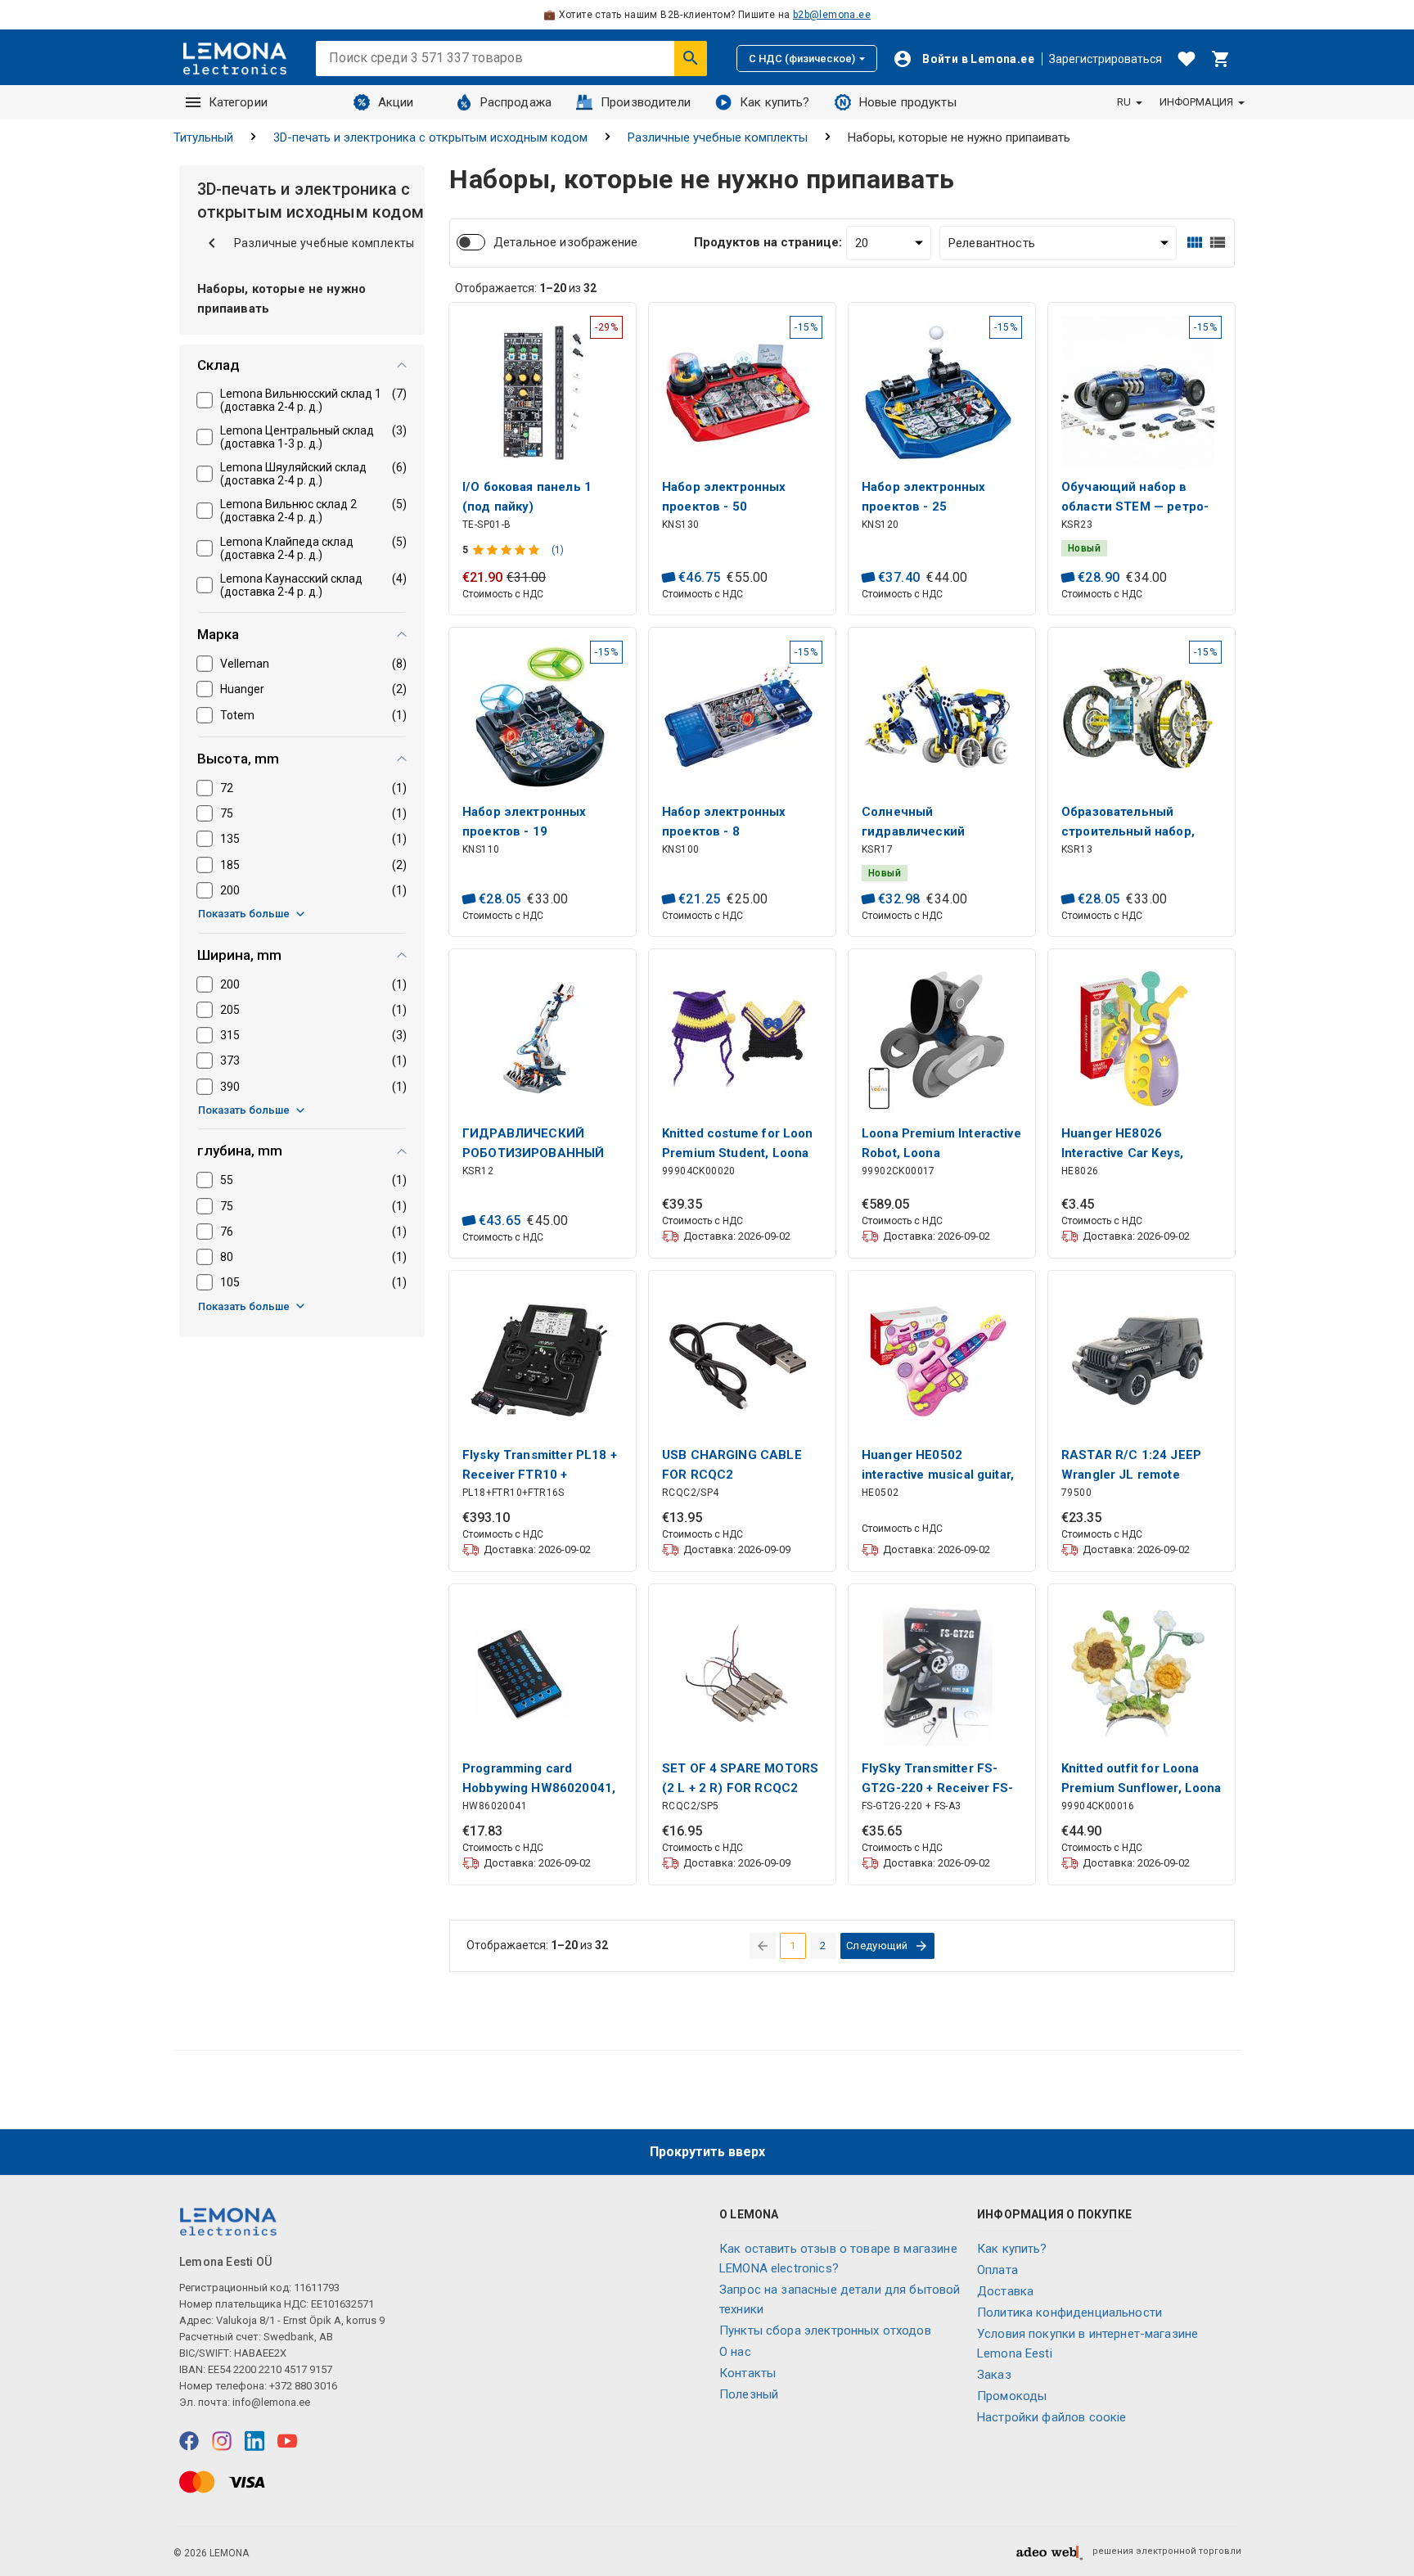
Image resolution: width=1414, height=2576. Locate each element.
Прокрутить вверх (707, 2152)
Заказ (994, 2375)
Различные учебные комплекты (718, 137)
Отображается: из (526, 288)
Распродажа (516, 102)
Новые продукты (908, 102)
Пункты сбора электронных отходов (825, 2331)
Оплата (997, 2270)
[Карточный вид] (1195, 243)
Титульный (203, 137)
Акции (396, 102)
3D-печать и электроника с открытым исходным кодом (430, 137)
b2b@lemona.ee (832, 15)
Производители (646, 102)
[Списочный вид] (1218, 243)
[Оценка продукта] (508, 550)
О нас (735, 2352)
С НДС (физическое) (802, 59)
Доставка (1005, 2291)
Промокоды (1012, 2396)
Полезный (749, 2394)
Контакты (748, 2373)
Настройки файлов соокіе (1051, 2417)
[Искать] (691, 58)
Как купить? (775, 102)
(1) (558, 550)
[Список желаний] (1187, 59)
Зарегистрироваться (1106, 59)
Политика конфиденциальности (1070, 2313)
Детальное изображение (565, 242)
